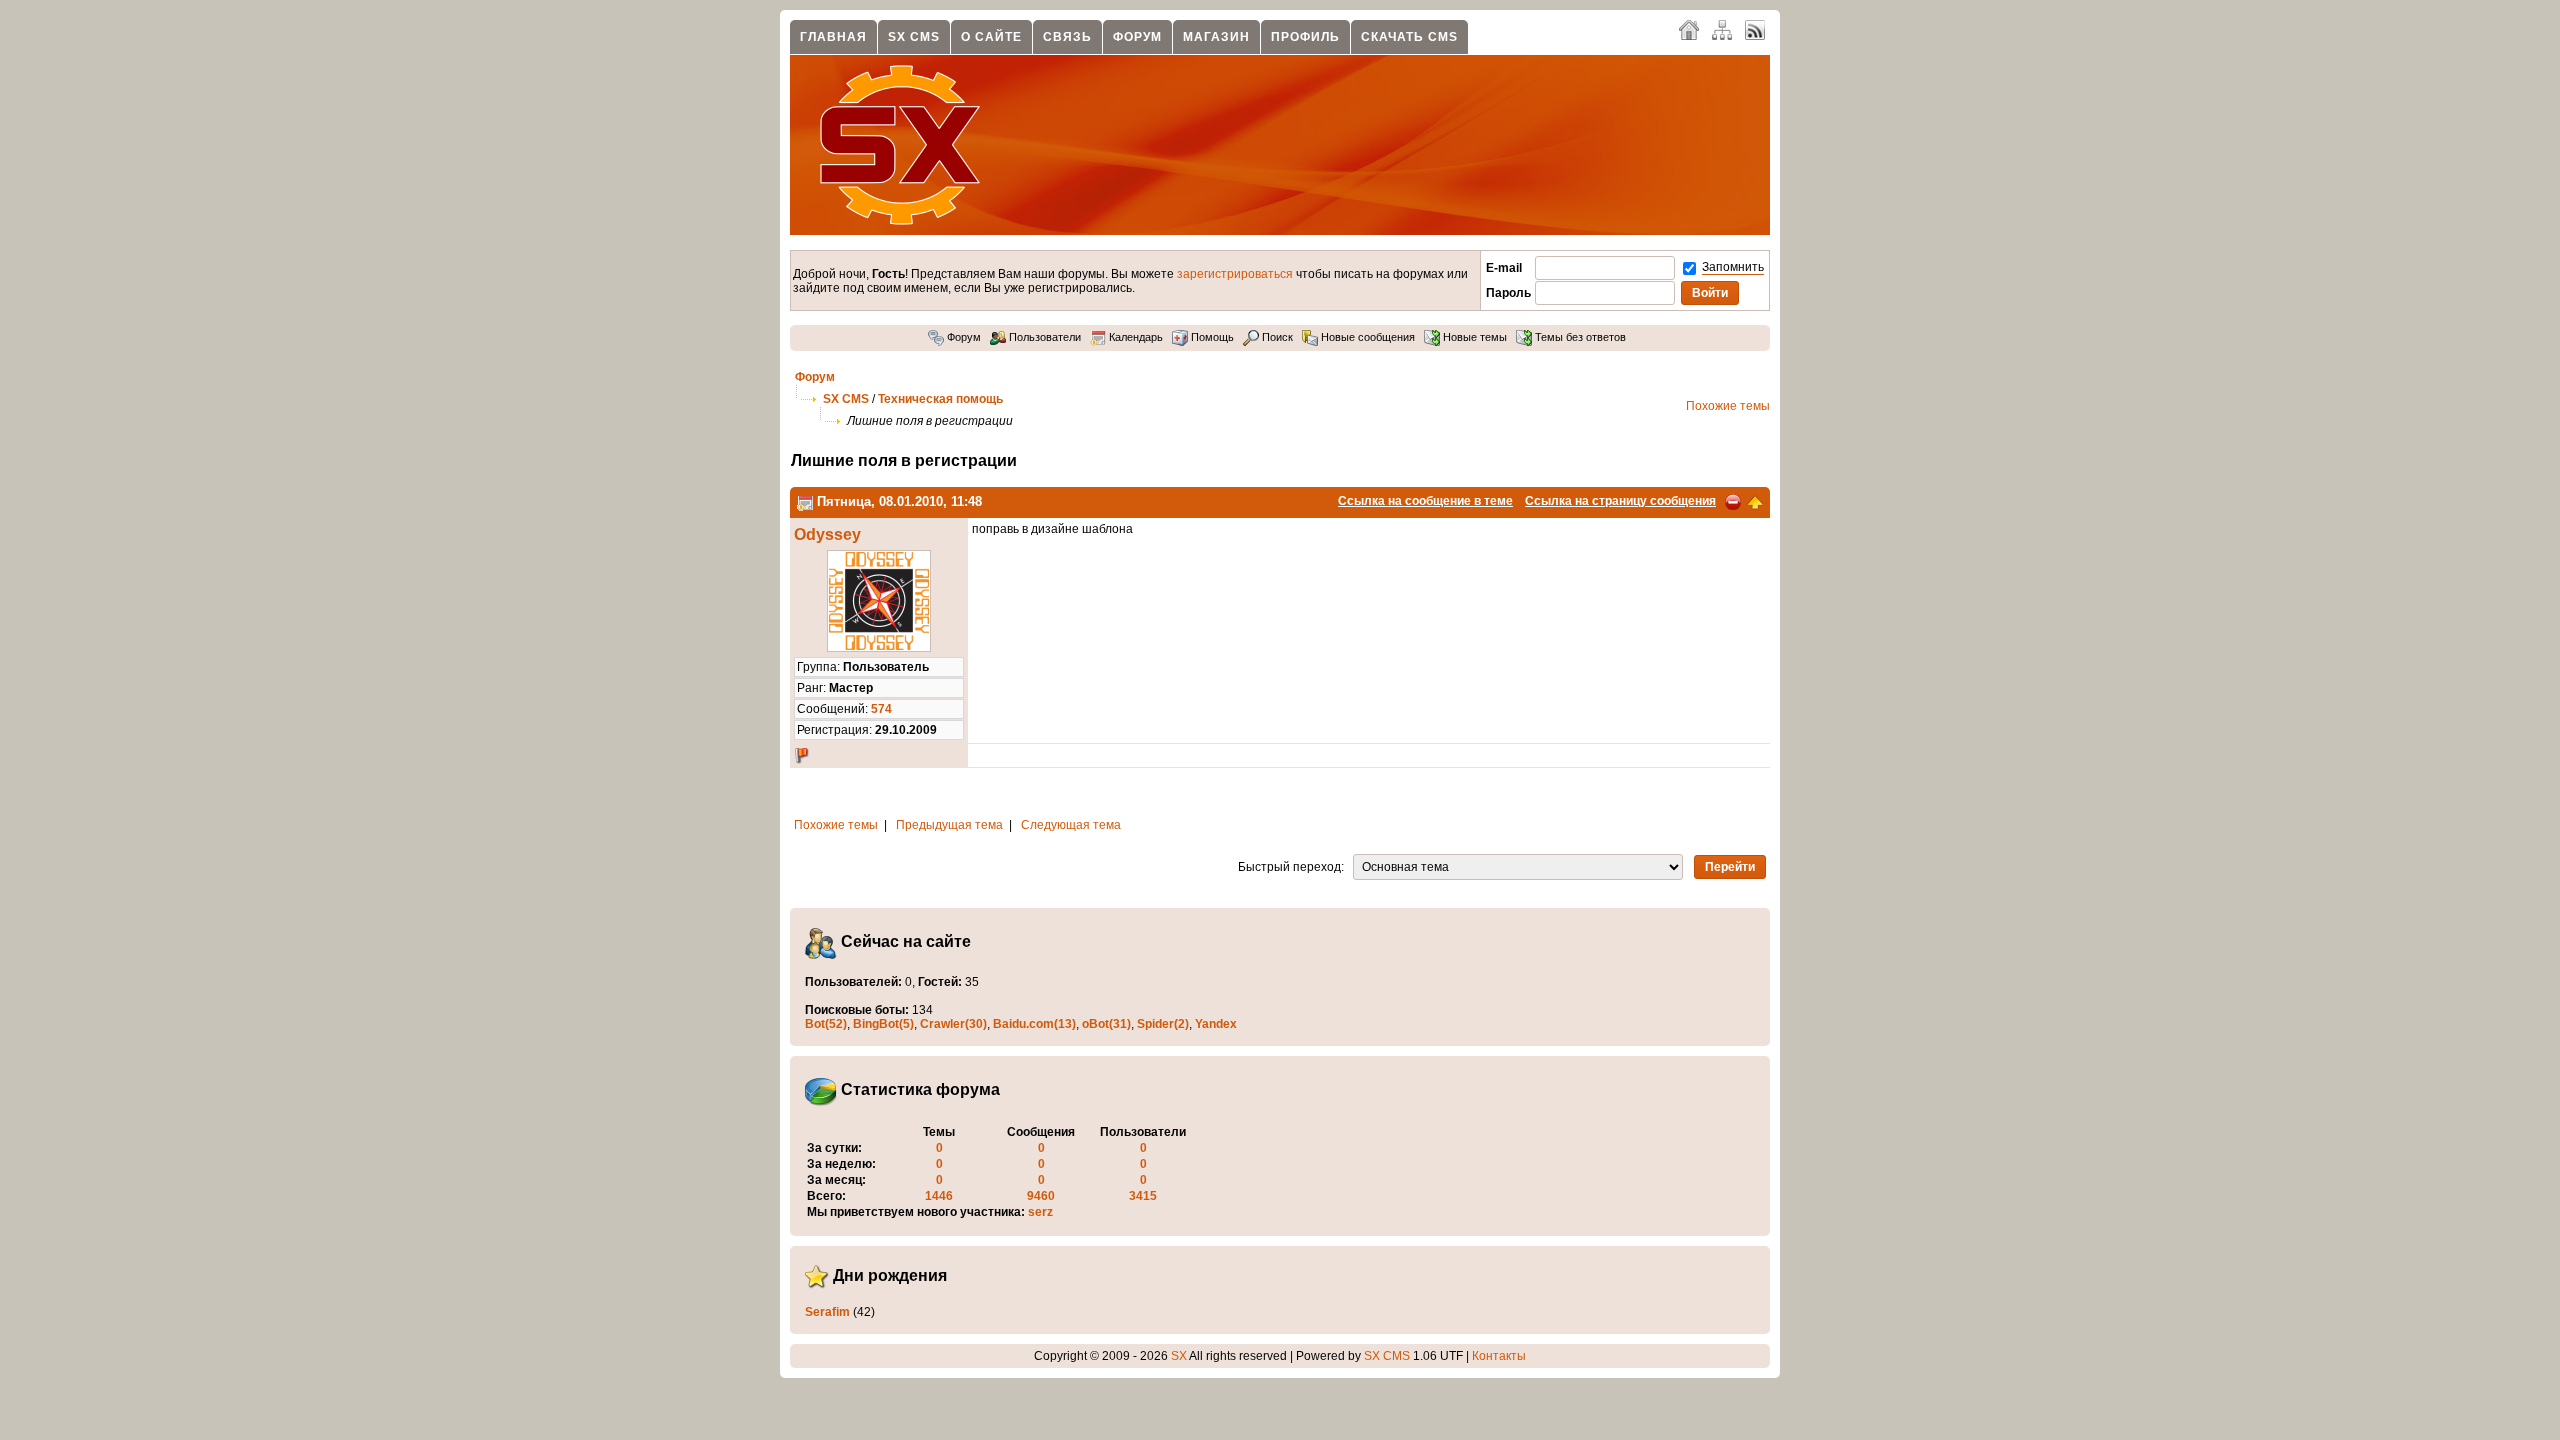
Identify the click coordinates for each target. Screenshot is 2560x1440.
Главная (833, 37)
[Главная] (1689, 29)
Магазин (1216, 37)
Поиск (1276, 337)
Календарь (1134, 337)
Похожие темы (1728, 406)
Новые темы (1473, 337)
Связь (1067, 37)
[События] (805, 501)
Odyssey (827, 534)
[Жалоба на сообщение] (1733, 501)
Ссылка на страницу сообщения (1620, 501)
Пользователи (1043, 337)
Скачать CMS (1409, 37)
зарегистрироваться (1235, 274)
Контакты (1499, 1356)
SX (1179, 1356)
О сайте (991, 37)
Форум (1137, 37)
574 (881, 709)
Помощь (1211, 337)
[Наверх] (1755, 501)
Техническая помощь (940, 399)
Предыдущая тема (949, 825)
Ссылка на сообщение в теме (1425, 501)
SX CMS (914, 37)
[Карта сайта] (1722, 29)
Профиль (1305, 37)
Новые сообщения (1366, 337)
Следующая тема (1071, 825)
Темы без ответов (1579, 337)
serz (1040, 1212)
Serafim (827, 1312)
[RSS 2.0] (1755, 29)
